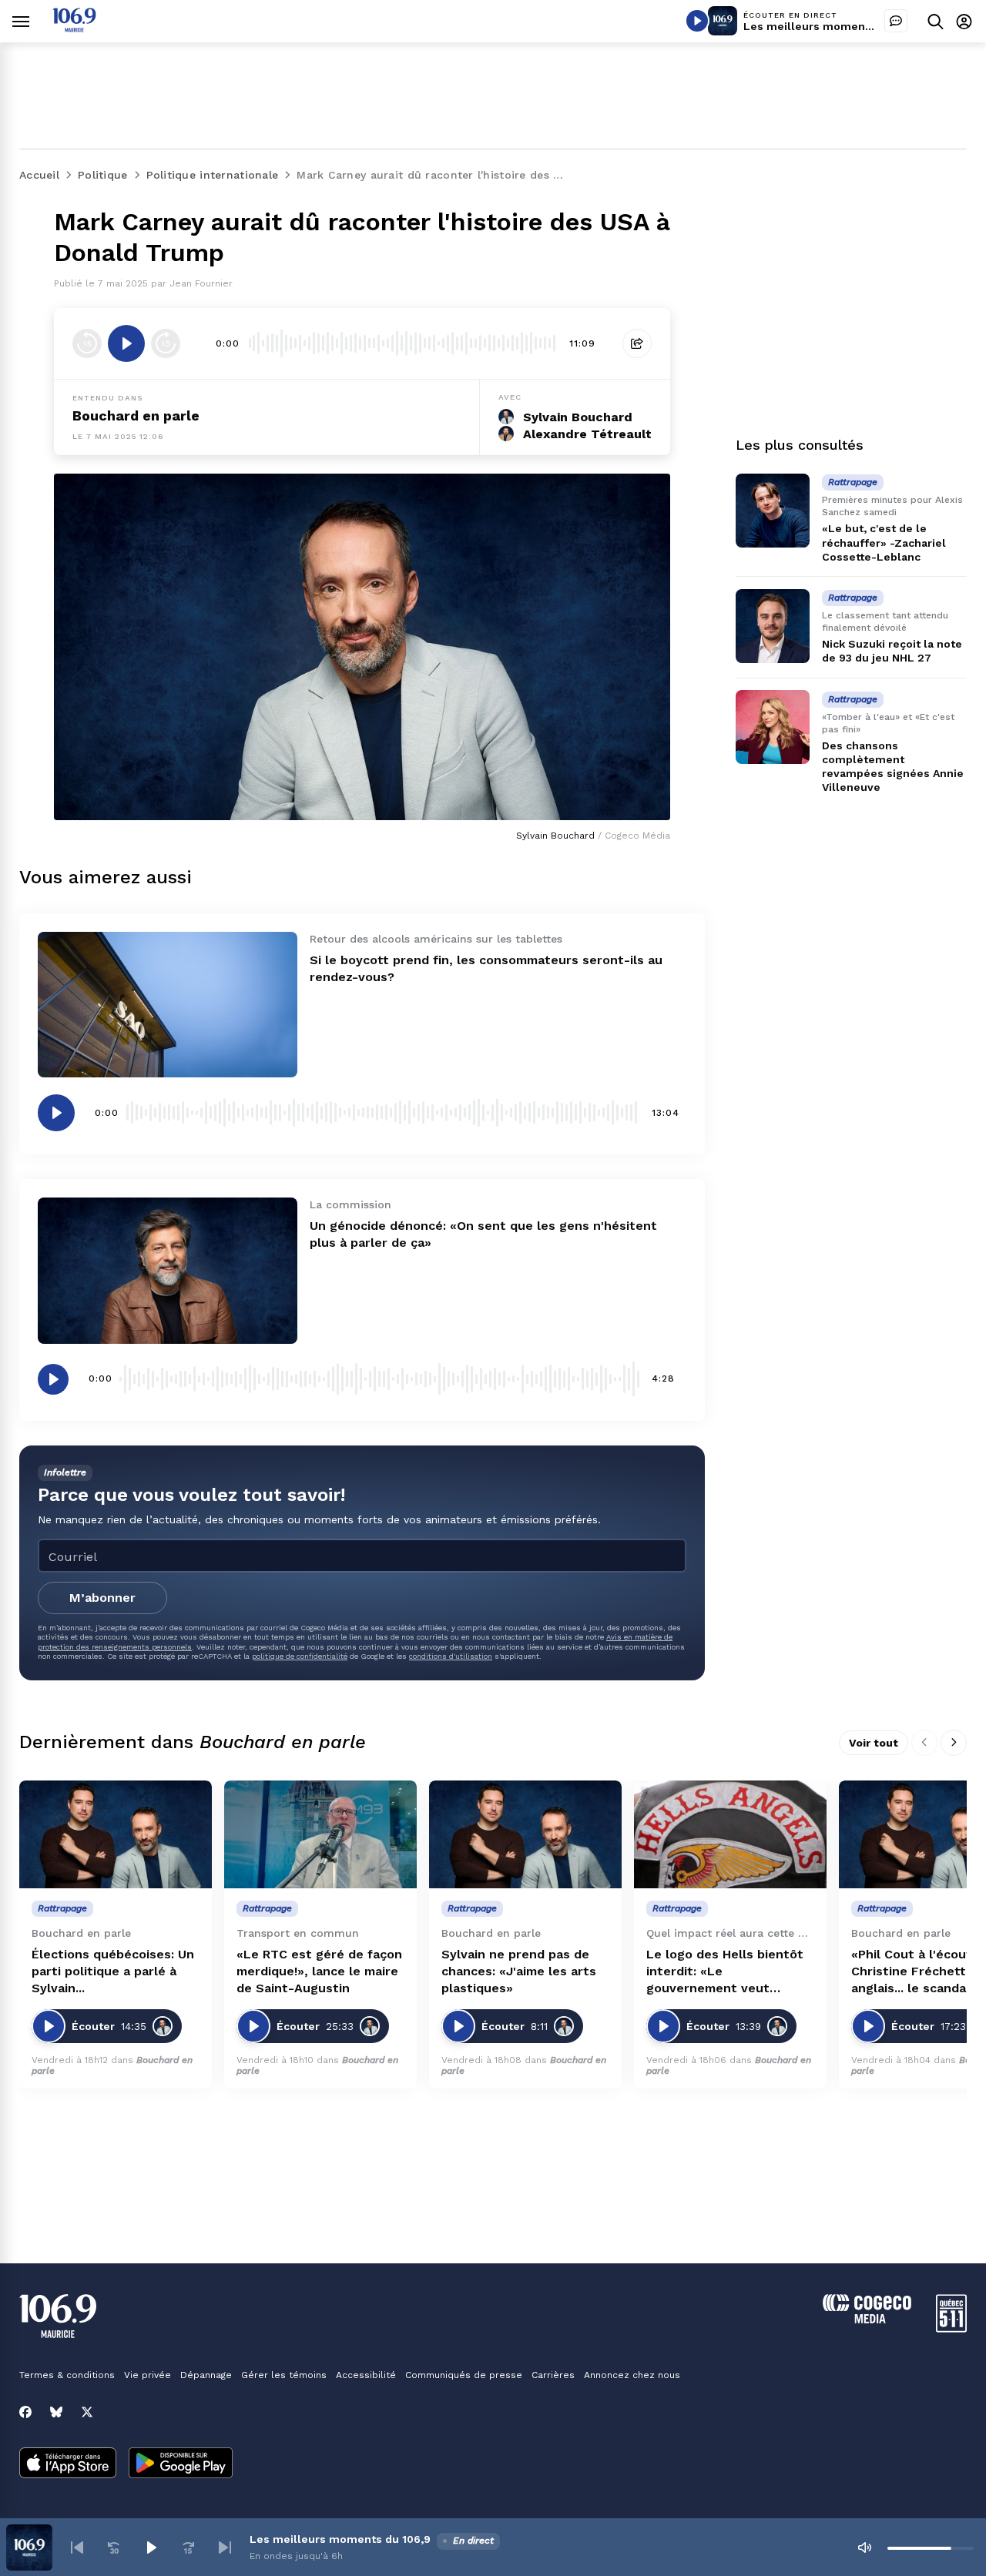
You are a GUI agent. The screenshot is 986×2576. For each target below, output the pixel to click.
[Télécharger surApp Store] (68, 2464)
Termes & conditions (67, 2375)
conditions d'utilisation (451, 1656)
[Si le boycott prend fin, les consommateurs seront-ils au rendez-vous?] (168, 1005)
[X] (87, 2412)
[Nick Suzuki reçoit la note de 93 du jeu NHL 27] (773, 626)
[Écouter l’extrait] (126, 343)
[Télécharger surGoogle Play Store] (181, 2464)
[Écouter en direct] (697, 21)
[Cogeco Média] (867, 2319)
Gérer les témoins (284, 2375)
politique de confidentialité (300, 1656)
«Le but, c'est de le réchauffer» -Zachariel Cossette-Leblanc (884, 542)
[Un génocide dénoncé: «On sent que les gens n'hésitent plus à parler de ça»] (168, 1270)
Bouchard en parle (136, 415)
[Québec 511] (951, 2328)
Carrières (553, 2375)
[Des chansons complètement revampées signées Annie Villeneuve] (773, 727)
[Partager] (637, 343)
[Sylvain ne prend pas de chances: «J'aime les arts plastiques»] (525, 1835)
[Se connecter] (964, 21)
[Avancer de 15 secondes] (166, 343)
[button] (77, 2548)
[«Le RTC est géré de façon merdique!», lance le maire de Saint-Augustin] (320, 1835)
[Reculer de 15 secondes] (87, 343)
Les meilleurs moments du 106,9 (834, 26)
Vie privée (148, 2375)
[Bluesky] (56, 2412)
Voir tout (874, 1743)
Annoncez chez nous (632, 2375)
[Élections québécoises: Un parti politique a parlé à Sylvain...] (116, 1835)
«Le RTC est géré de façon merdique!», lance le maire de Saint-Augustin (319, 1971)
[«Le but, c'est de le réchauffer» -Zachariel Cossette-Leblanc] (773, 511)
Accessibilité (366, 2375)
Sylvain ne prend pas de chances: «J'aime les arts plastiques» (519, 1971)
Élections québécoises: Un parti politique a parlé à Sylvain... (113, 1971)
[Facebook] (25, 2412)
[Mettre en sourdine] (864, 2548)
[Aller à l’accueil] (74, 28)
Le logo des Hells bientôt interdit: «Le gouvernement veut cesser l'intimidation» (725, 1972)
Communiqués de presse (464, 2375)
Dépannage (206, 2375)
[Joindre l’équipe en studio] (896, 21)
